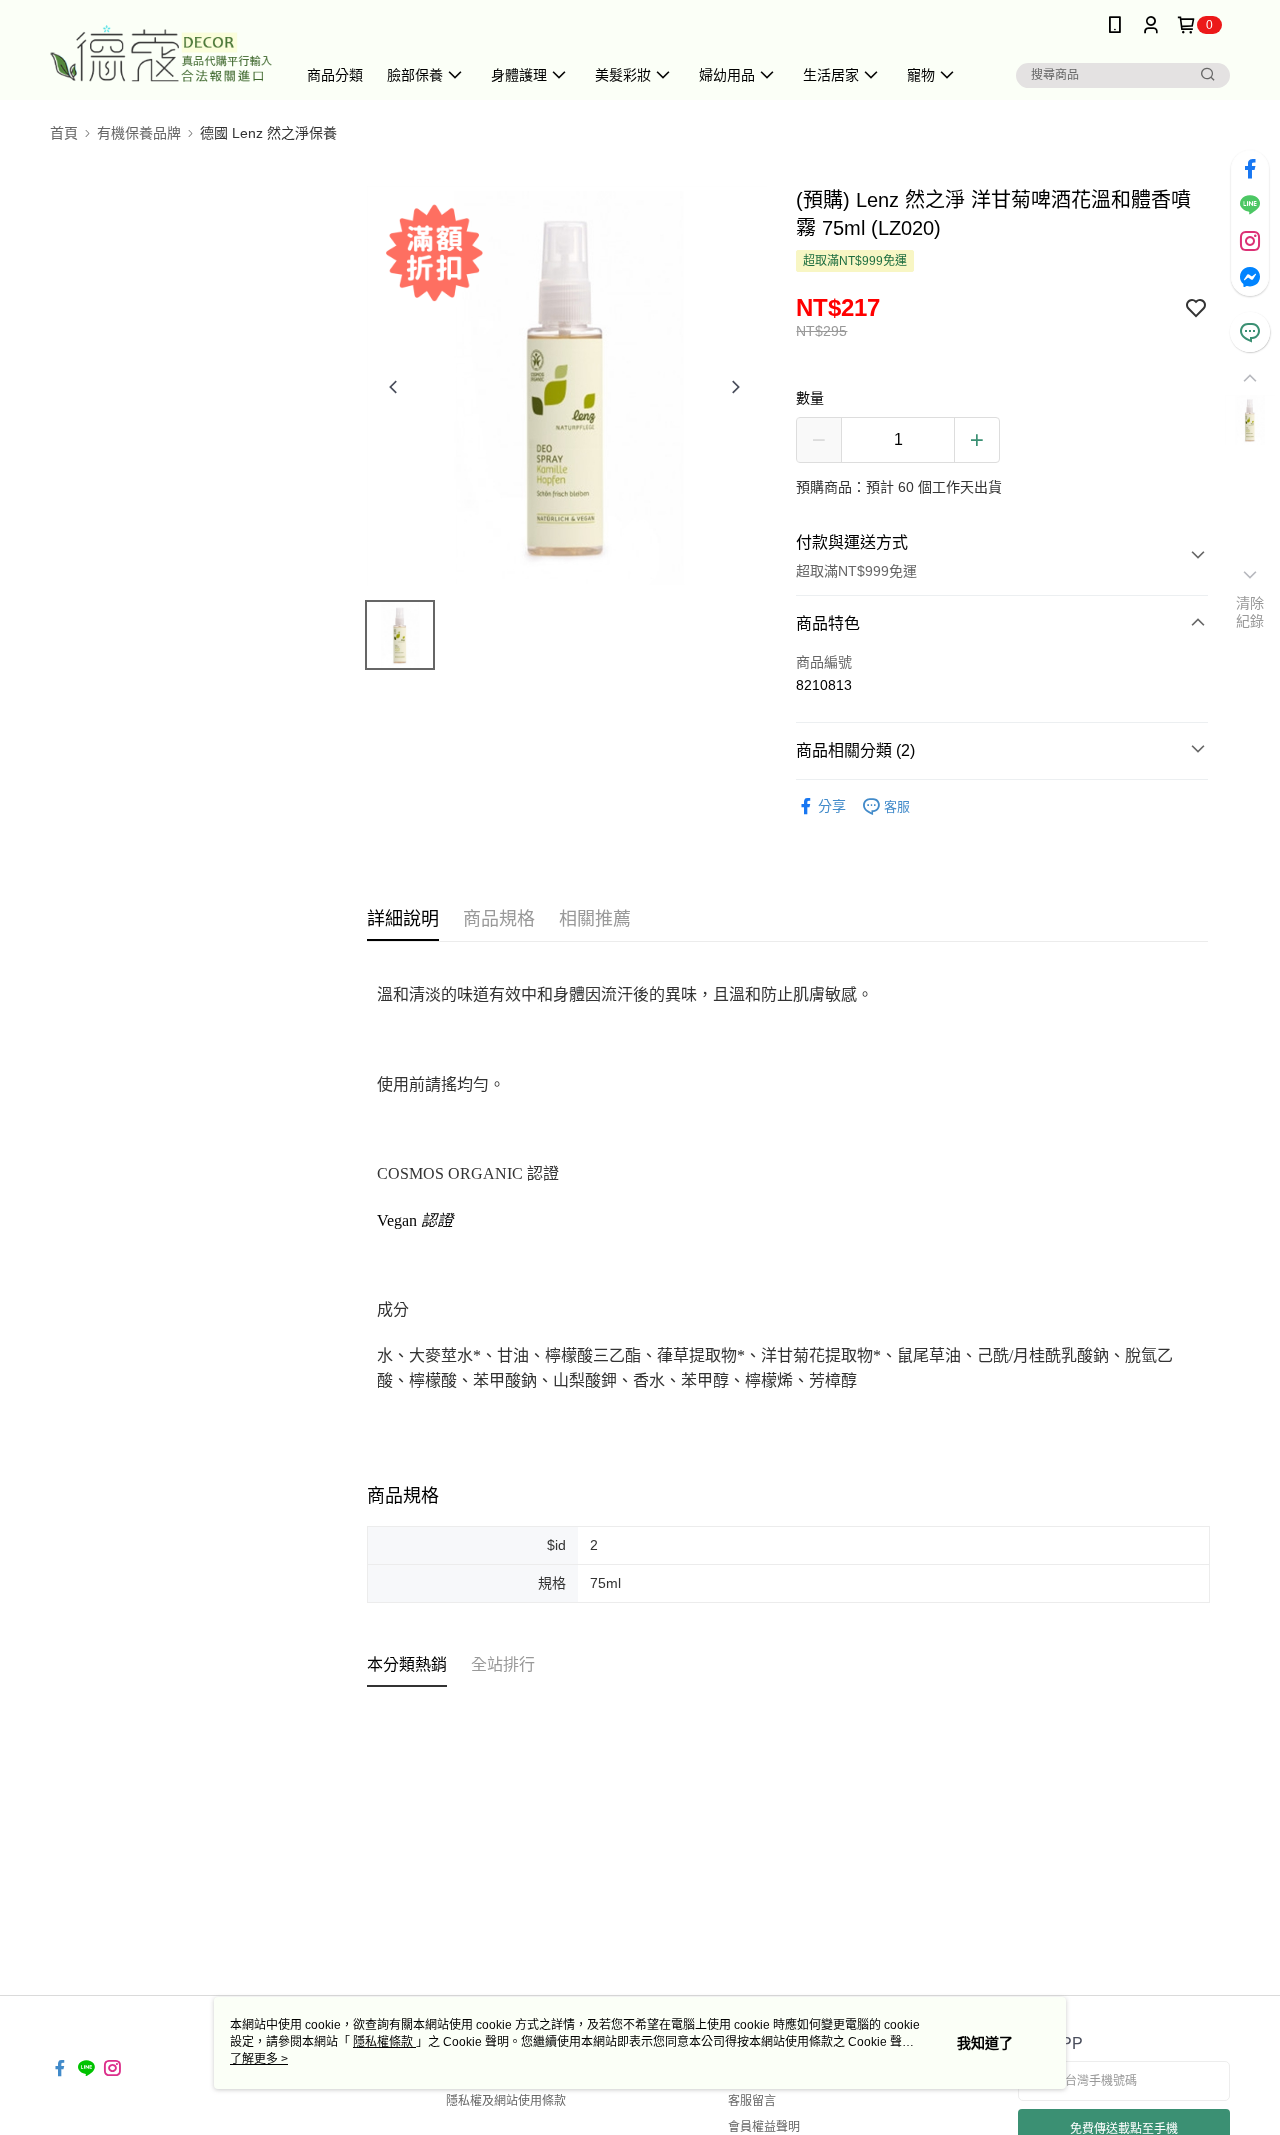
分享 (832, 806)
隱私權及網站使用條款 (506, 2101)
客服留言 (752, 2101)
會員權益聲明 (764, 2127)
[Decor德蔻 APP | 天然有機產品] (161, 52)
